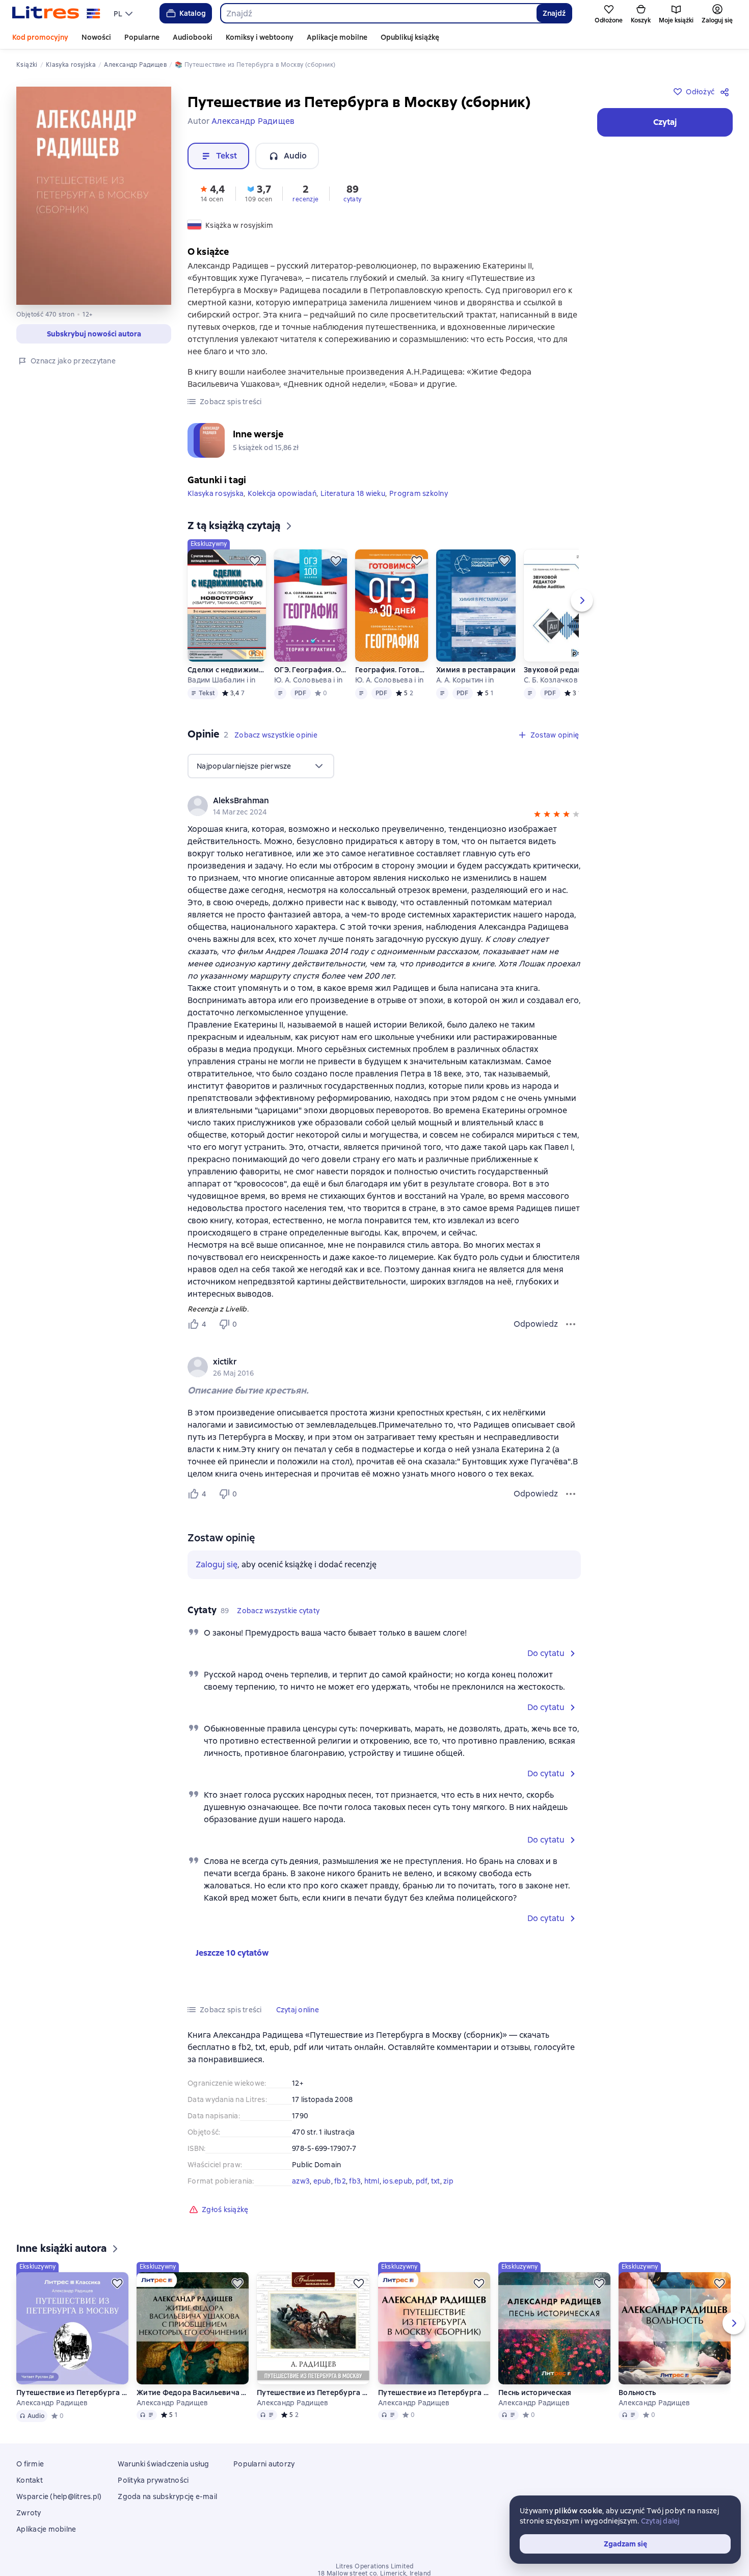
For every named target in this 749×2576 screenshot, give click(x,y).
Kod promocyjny (40, 37)
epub (322, 2181)
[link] (370, 1362)
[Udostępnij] (727, 92)
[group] (384, 1367)
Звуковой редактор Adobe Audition (563, 670)
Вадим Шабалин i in (222, 680)
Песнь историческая (535, 2393)
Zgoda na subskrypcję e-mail (167, 2496)
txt (436, 2181)
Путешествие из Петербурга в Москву (72, 2393)
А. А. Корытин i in (465, 680)
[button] (212, 193)
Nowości (96, 37)
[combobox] (378, 13)
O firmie (30, 2464)
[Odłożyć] (255, 561)
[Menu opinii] (571, 1324)
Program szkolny (419, 493)
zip (448, 2181)
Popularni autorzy (264, 2464)
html (372, 2181)
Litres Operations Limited (375, 2566)
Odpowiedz (536, 1324)
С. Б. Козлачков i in (556, 680)
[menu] (124, 13)
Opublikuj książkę (410, 37)
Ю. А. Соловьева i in (308, 680)
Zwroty (29, 2513)
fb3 (355, 2181)
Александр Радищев (52, 2403)
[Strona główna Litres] (56, 13)
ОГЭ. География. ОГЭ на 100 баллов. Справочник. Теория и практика (311, 670)
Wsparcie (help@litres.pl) (59, 2496)
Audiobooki (193, 37)
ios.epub (397, 2181)
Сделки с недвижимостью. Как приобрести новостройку (227, 670)
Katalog (193, 13)
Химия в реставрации (476, 670)
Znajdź (554, 13)
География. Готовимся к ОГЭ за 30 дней (392, 670)
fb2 (340, 2181)
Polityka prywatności (153, 2480)
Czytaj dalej (660, 2521)
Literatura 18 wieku (353, 493)
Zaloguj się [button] (217, 1565)
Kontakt (30, 2480)
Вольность (637, 2393)
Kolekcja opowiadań (282, 493)
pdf (422, 2181)
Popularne (142, 37)
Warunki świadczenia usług (163, 2464)
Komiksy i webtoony (260, 37)
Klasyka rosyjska (216, 493)
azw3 (301, 2181)
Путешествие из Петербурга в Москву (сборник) (434, 2393)
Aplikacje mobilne (337, 37)
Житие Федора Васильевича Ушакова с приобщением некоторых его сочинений (193, 2393)
